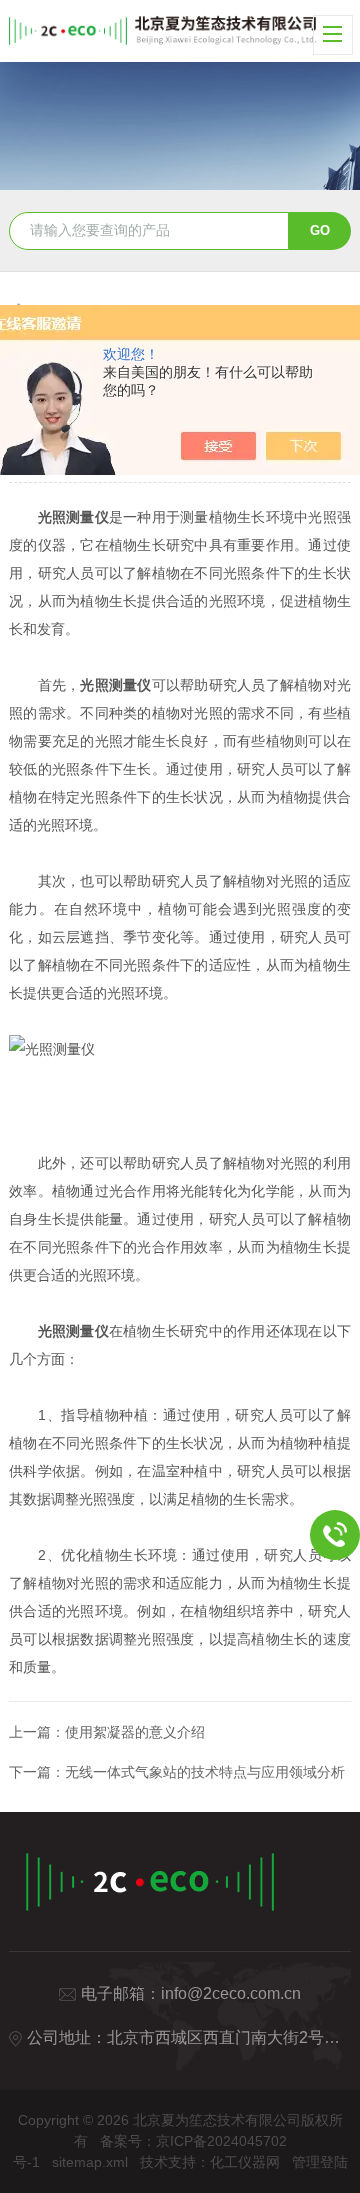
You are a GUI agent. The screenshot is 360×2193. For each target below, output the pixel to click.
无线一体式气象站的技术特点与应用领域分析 (205, 1772)
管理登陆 (320, 2162)
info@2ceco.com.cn (231, 1993)
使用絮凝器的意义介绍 (135, 1732)
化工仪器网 (245, 2162)
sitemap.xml (90, 2162)
